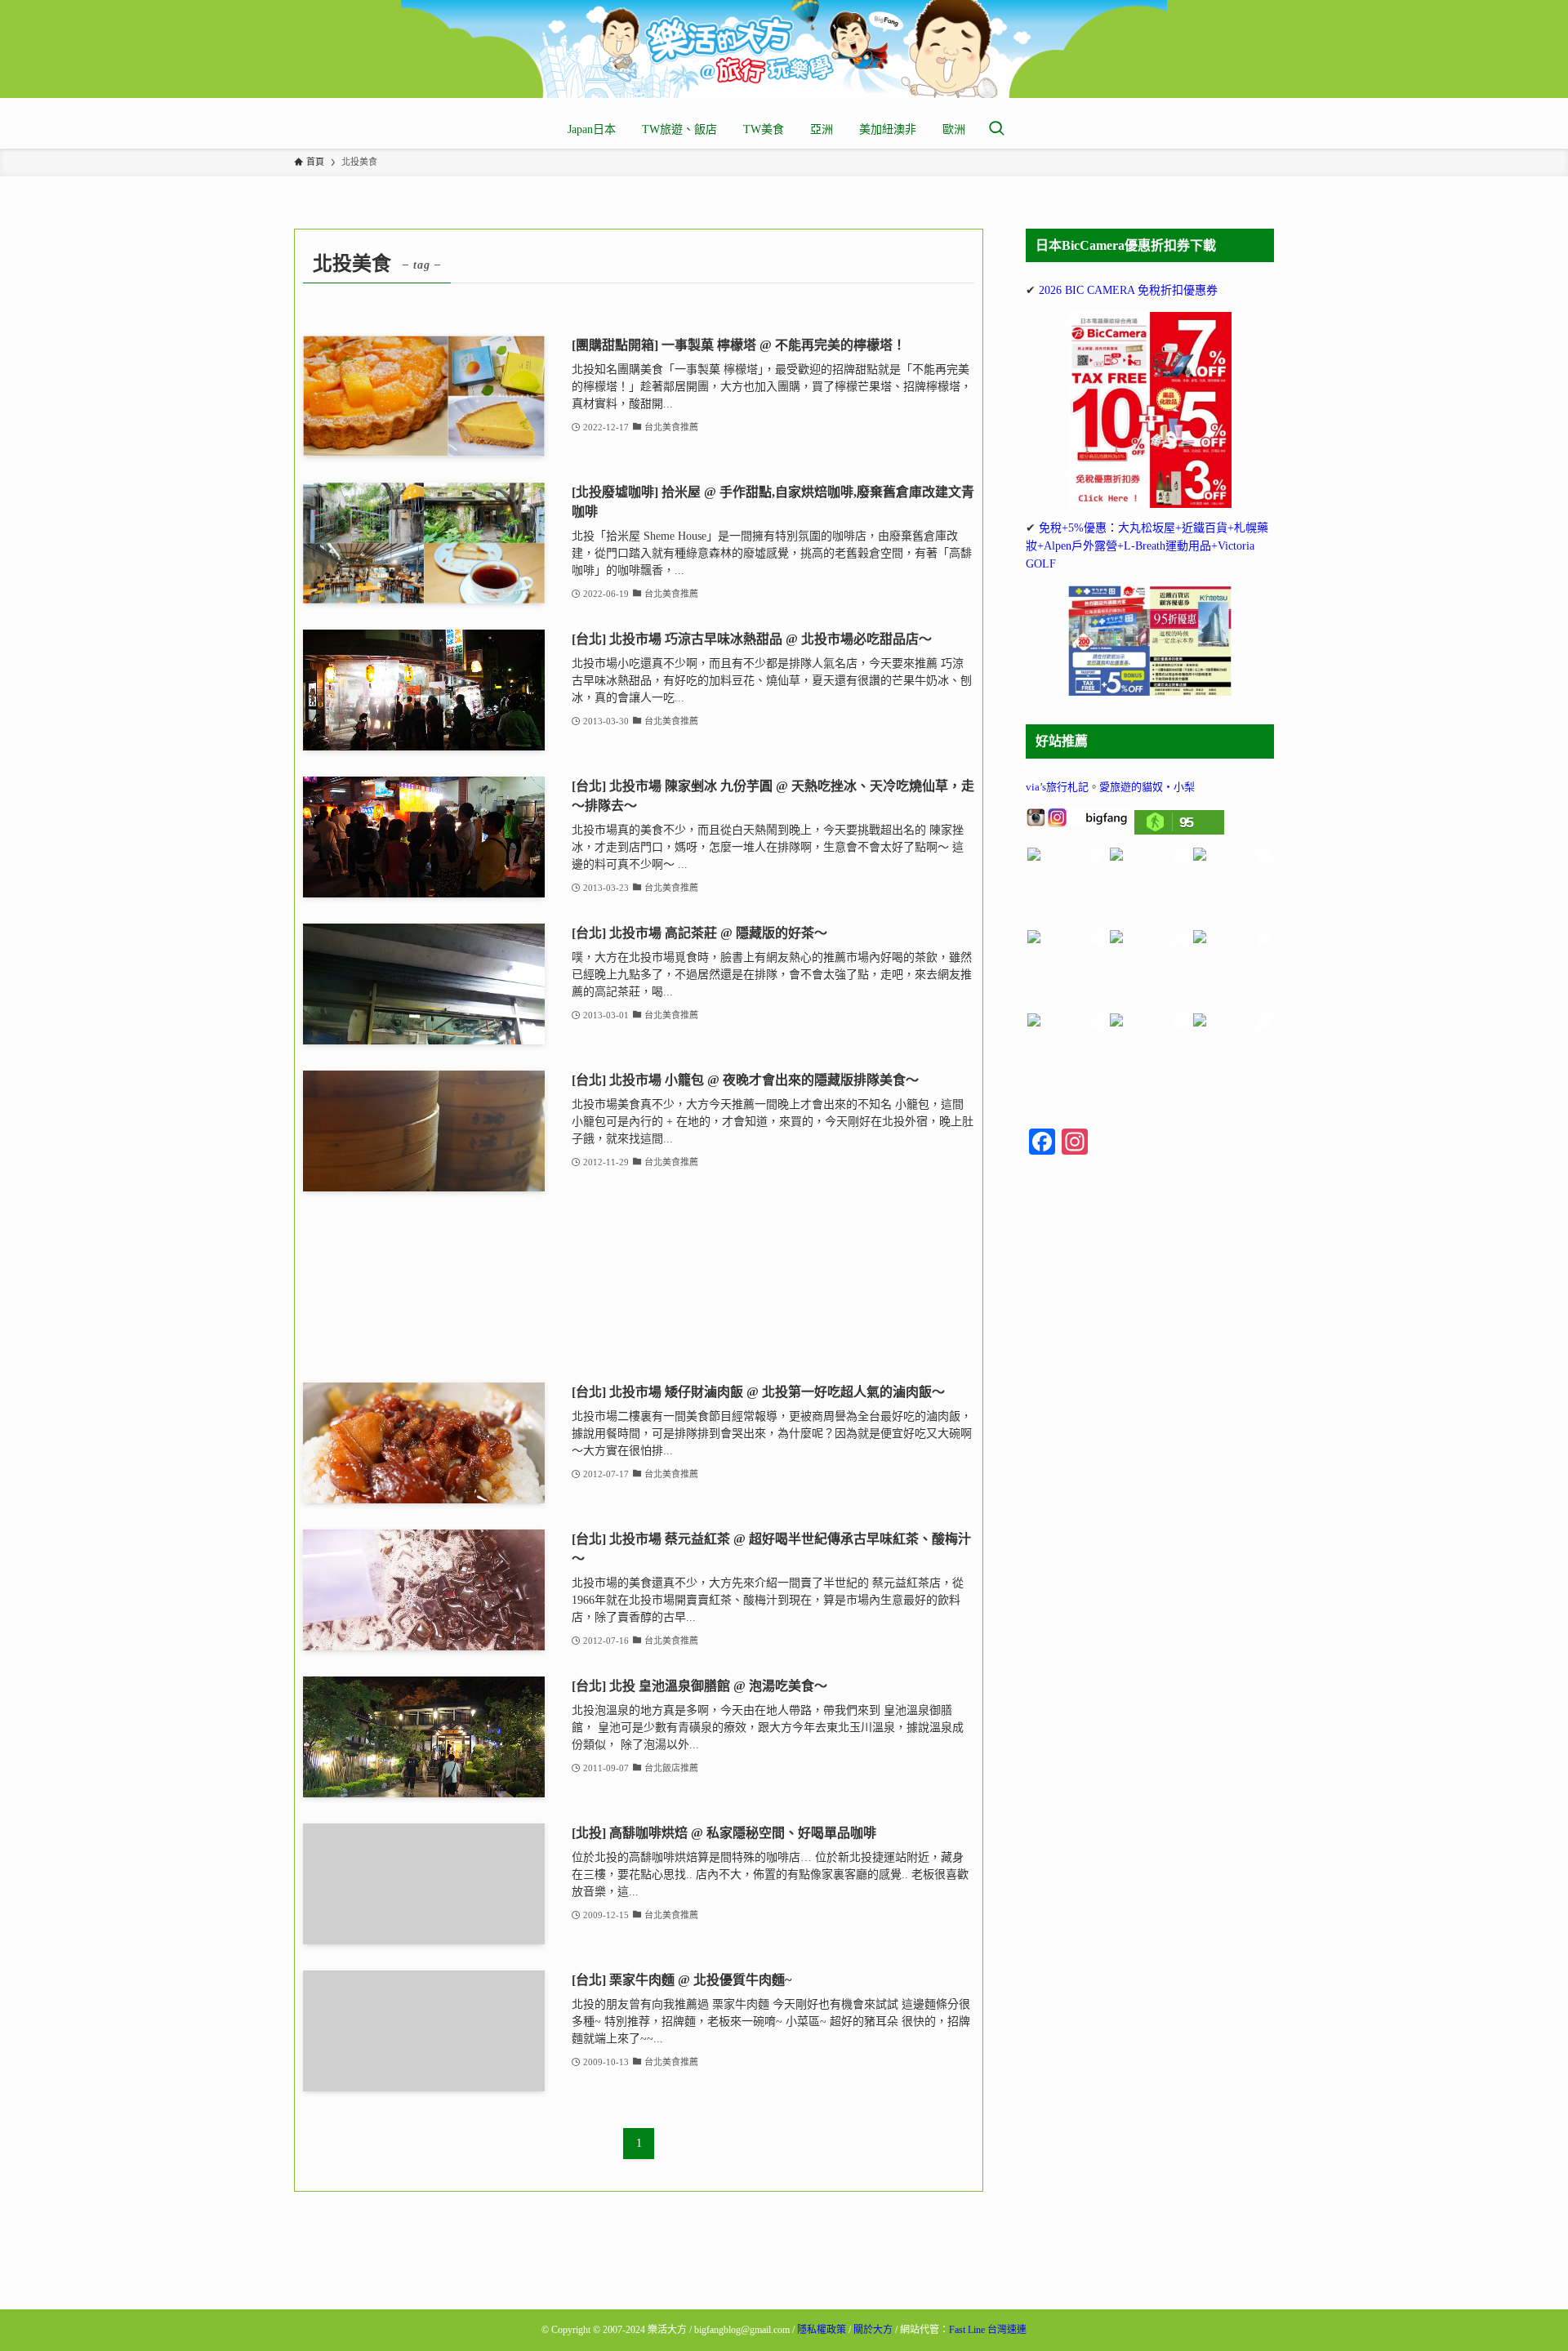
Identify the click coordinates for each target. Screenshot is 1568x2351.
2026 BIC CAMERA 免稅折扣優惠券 (1128, 290)
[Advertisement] (639, 1287)
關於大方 (873, 2330)
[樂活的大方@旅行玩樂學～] (784, 49)
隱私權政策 (822, 2330)
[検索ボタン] (996, 130)
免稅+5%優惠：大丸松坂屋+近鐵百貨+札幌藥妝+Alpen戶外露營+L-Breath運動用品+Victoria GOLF (1147, 546)
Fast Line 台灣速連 (988, 2330)
